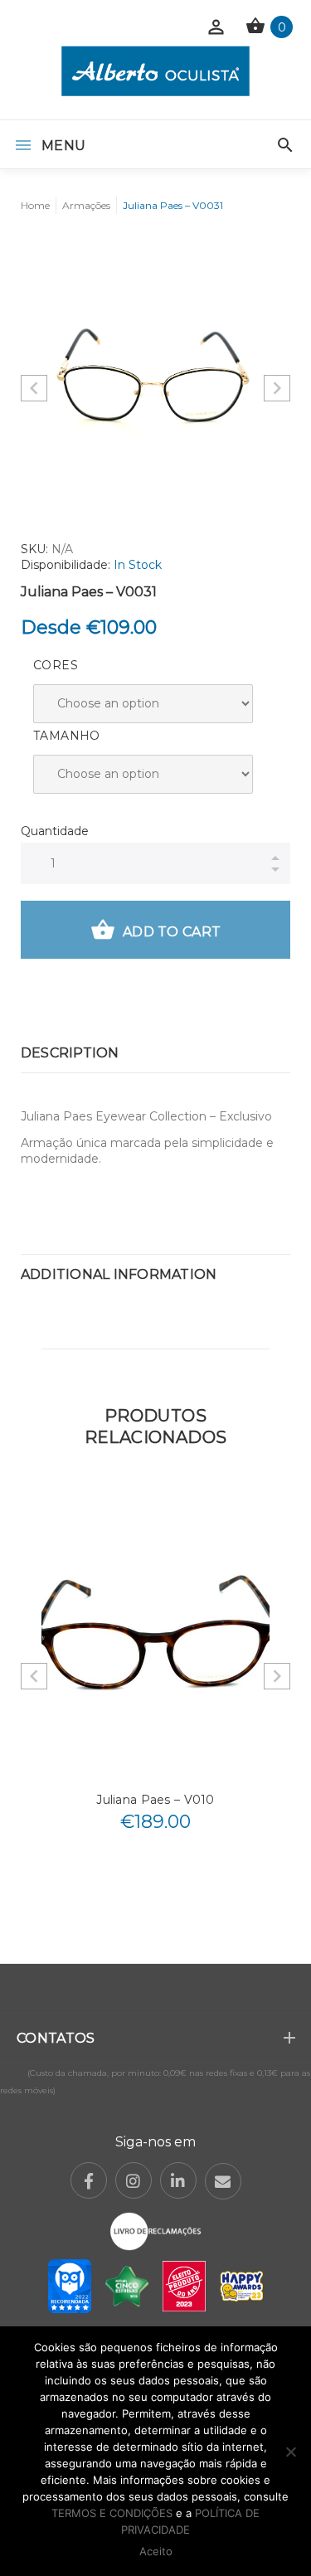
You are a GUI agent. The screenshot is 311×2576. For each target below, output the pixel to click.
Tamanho (67, 736)
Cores (56, 665)
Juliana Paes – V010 (155, 1800)
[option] (155, 374)
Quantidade (55, 831)
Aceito (156, 2551)
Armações (86, 205)
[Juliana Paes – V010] (155, 1633)
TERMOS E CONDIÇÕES (112, 2513)
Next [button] (277, 388)
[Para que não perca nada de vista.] (155, 71)
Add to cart (172, 932)
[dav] (155, 374)
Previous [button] (34, 388)
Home (35, 205)
